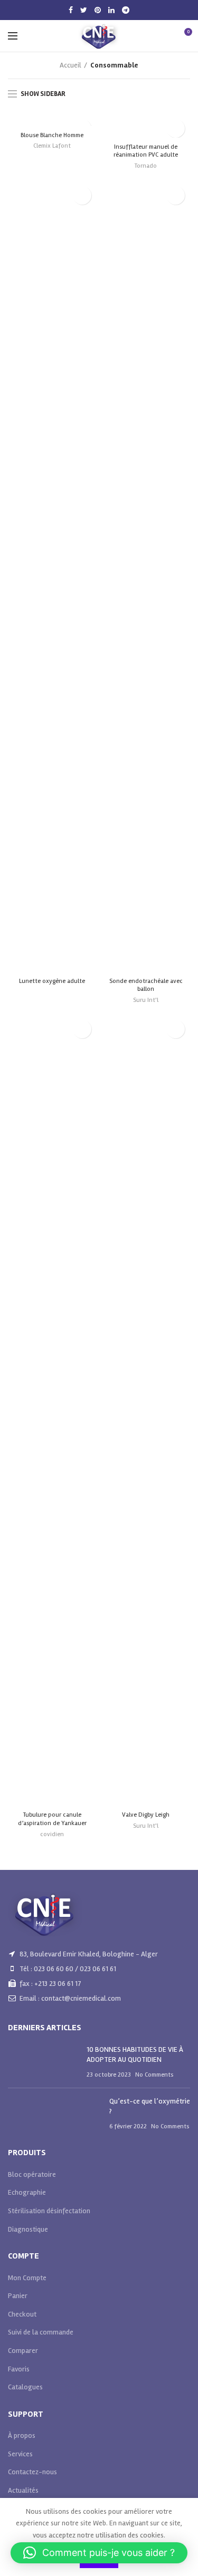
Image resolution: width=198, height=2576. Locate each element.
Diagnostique (28, 2229)
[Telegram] (126, 10)
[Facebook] (71, 10)
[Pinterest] (98, 10)
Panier (18, 2296)
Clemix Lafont (52, 146)
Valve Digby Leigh (146, 1815)
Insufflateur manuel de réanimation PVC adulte (146, 151)
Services (20, 2454)
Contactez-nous (32, 2472)
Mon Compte (27, 2278)
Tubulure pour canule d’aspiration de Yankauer (52, 1819)
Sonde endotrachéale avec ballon (146, 985)
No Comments (154, 2075)
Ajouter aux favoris (176, 128)
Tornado (146, 166)
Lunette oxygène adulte (52, 981)
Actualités (23, 2490)
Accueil (70, 65)
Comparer (23, 2351)
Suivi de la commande (41, 2332)
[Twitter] (84, 10)
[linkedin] (111, 10)
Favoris (19, 2369)
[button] (99, 2553)
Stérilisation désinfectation (49, 2211)
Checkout (22, 2314)
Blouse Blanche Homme (52, 135)
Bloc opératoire (32, 2174)
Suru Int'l (146, 1000)
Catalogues (25, 2387)
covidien (52, 1834)
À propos (22, 2435)
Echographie (27, 2192)
